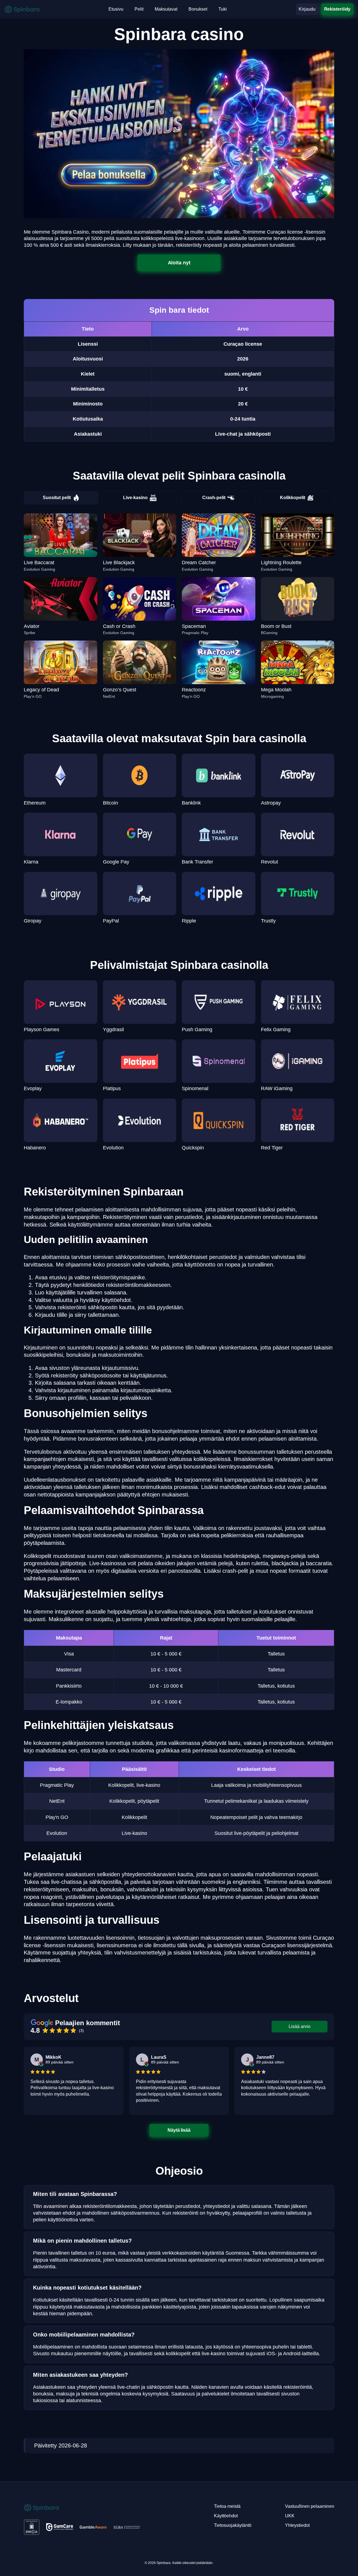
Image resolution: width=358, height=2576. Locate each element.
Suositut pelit (57, 498)
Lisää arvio (300, 2026)
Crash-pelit (214, 498)
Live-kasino (135, 498)
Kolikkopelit (293, 498)
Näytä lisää (179, 2130)
